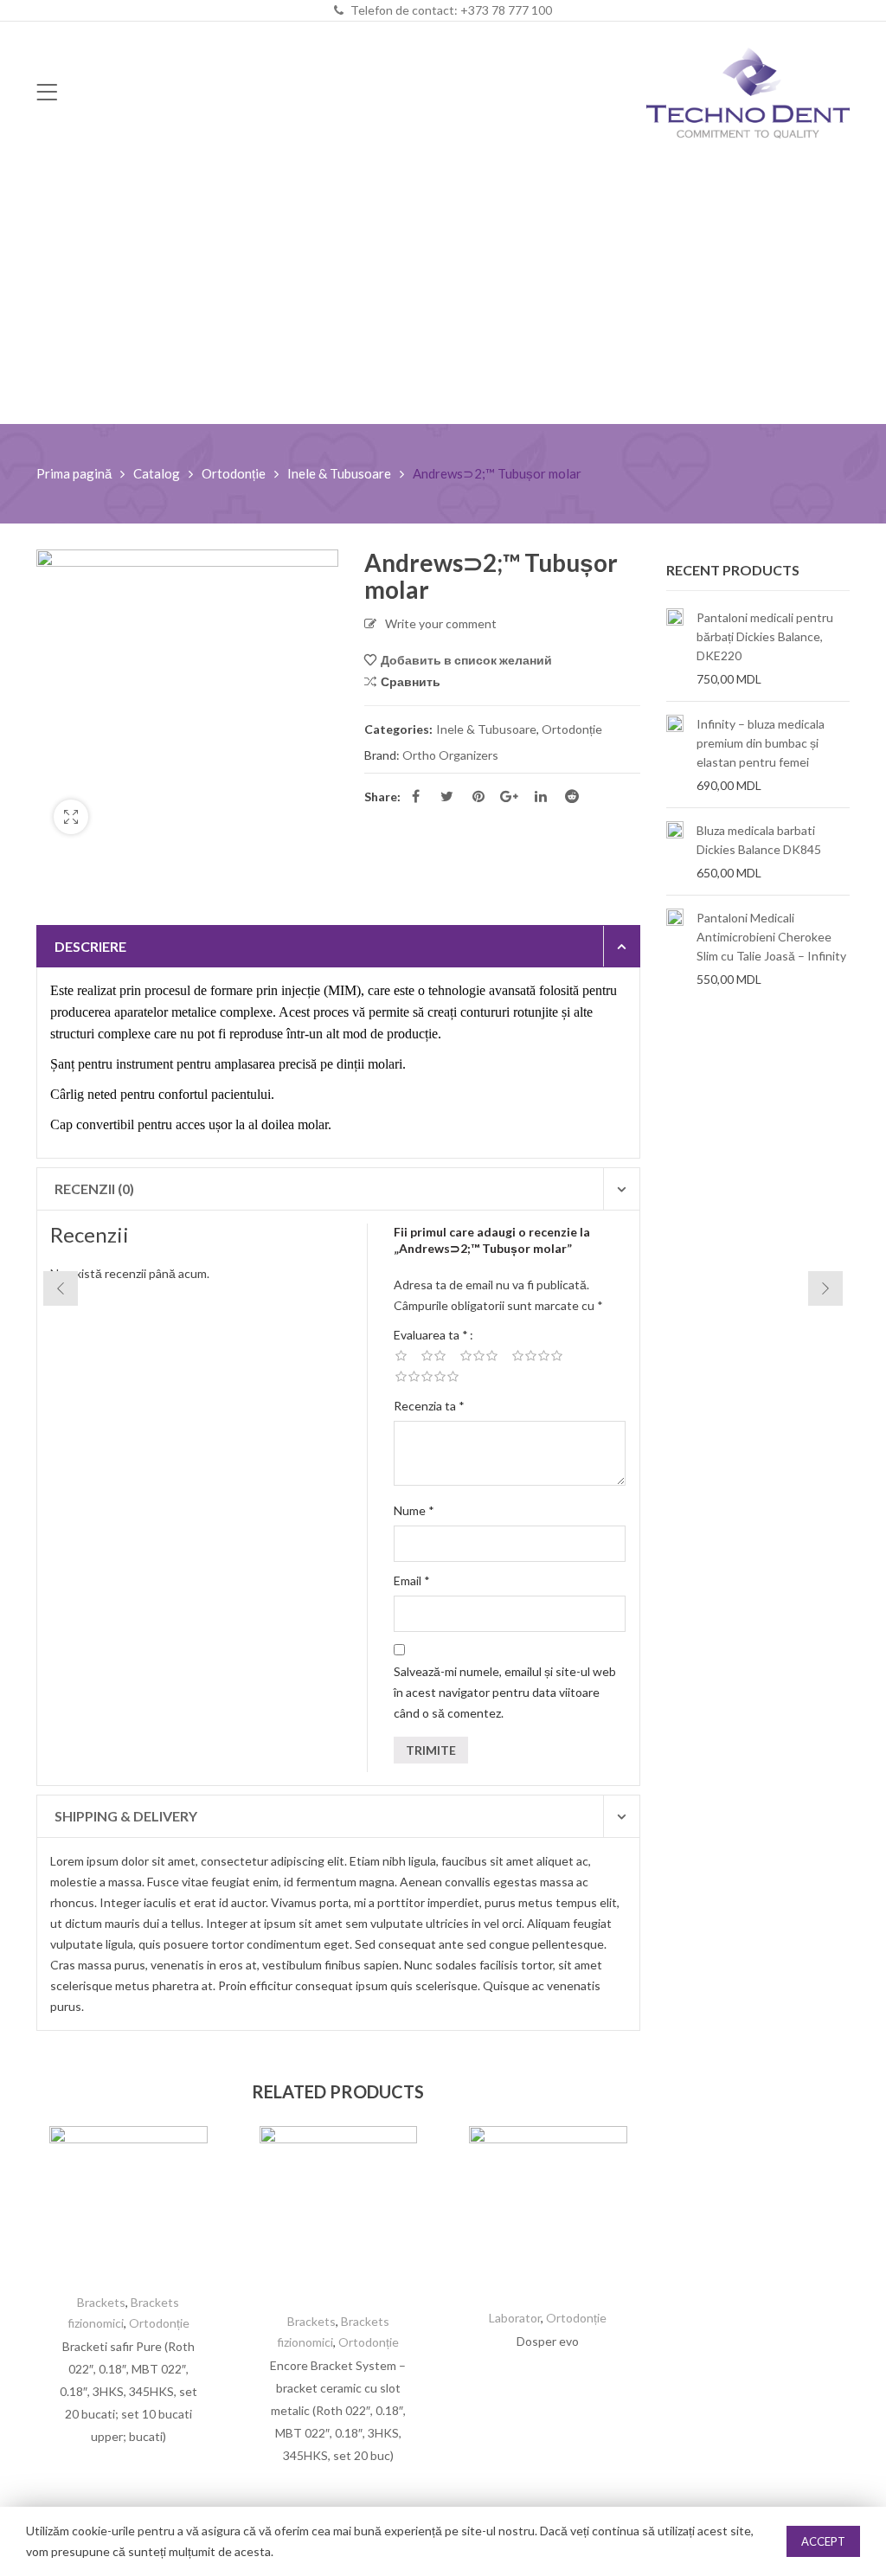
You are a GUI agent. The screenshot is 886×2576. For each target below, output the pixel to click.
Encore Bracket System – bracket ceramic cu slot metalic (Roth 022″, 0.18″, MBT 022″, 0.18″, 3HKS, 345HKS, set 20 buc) (338, 2410)
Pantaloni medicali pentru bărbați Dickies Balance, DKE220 (765, 636)
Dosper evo (548, 2341)
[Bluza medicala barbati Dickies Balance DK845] (675, 851)
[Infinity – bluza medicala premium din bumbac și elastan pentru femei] (675, 755)
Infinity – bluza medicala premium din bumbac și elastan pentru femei (761, 743)
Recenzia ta (429, 1406)
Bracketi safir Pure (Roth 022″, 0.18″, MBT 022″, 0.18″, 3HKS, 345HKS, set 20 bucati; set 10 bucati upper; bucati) (128, 2391)
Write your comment (441, 623)
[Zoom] (71, 817)
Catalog (157, 473)
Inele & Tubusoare (339, 473)
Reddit (572, 796)
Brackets (101, 2302)
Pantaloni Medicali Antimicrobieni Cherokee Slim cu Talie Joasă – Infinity (771, 937)
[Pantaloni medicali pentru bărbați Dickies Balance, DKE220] (675, 648)
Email (412, 1580)
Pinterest (478, 796)
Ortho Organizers (450, 755)
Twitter (447, 796)
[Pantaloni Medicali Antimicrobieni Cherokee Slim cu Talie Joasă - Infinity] (675, 948)
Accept (823, 2541)
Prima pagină (74, 473)
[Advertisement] (443, 294)
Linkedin (541, 796)
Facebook (416, 796)
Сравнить (411, 681)
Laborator (515, 2318)
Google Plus (510, 796)
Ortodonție (234, 473)
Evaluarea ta (431, 1335)
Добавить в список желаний (466, 660)
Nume (414, 1510)
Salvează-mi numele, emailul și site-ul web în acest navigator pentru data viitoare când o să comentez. (505, 1692)
